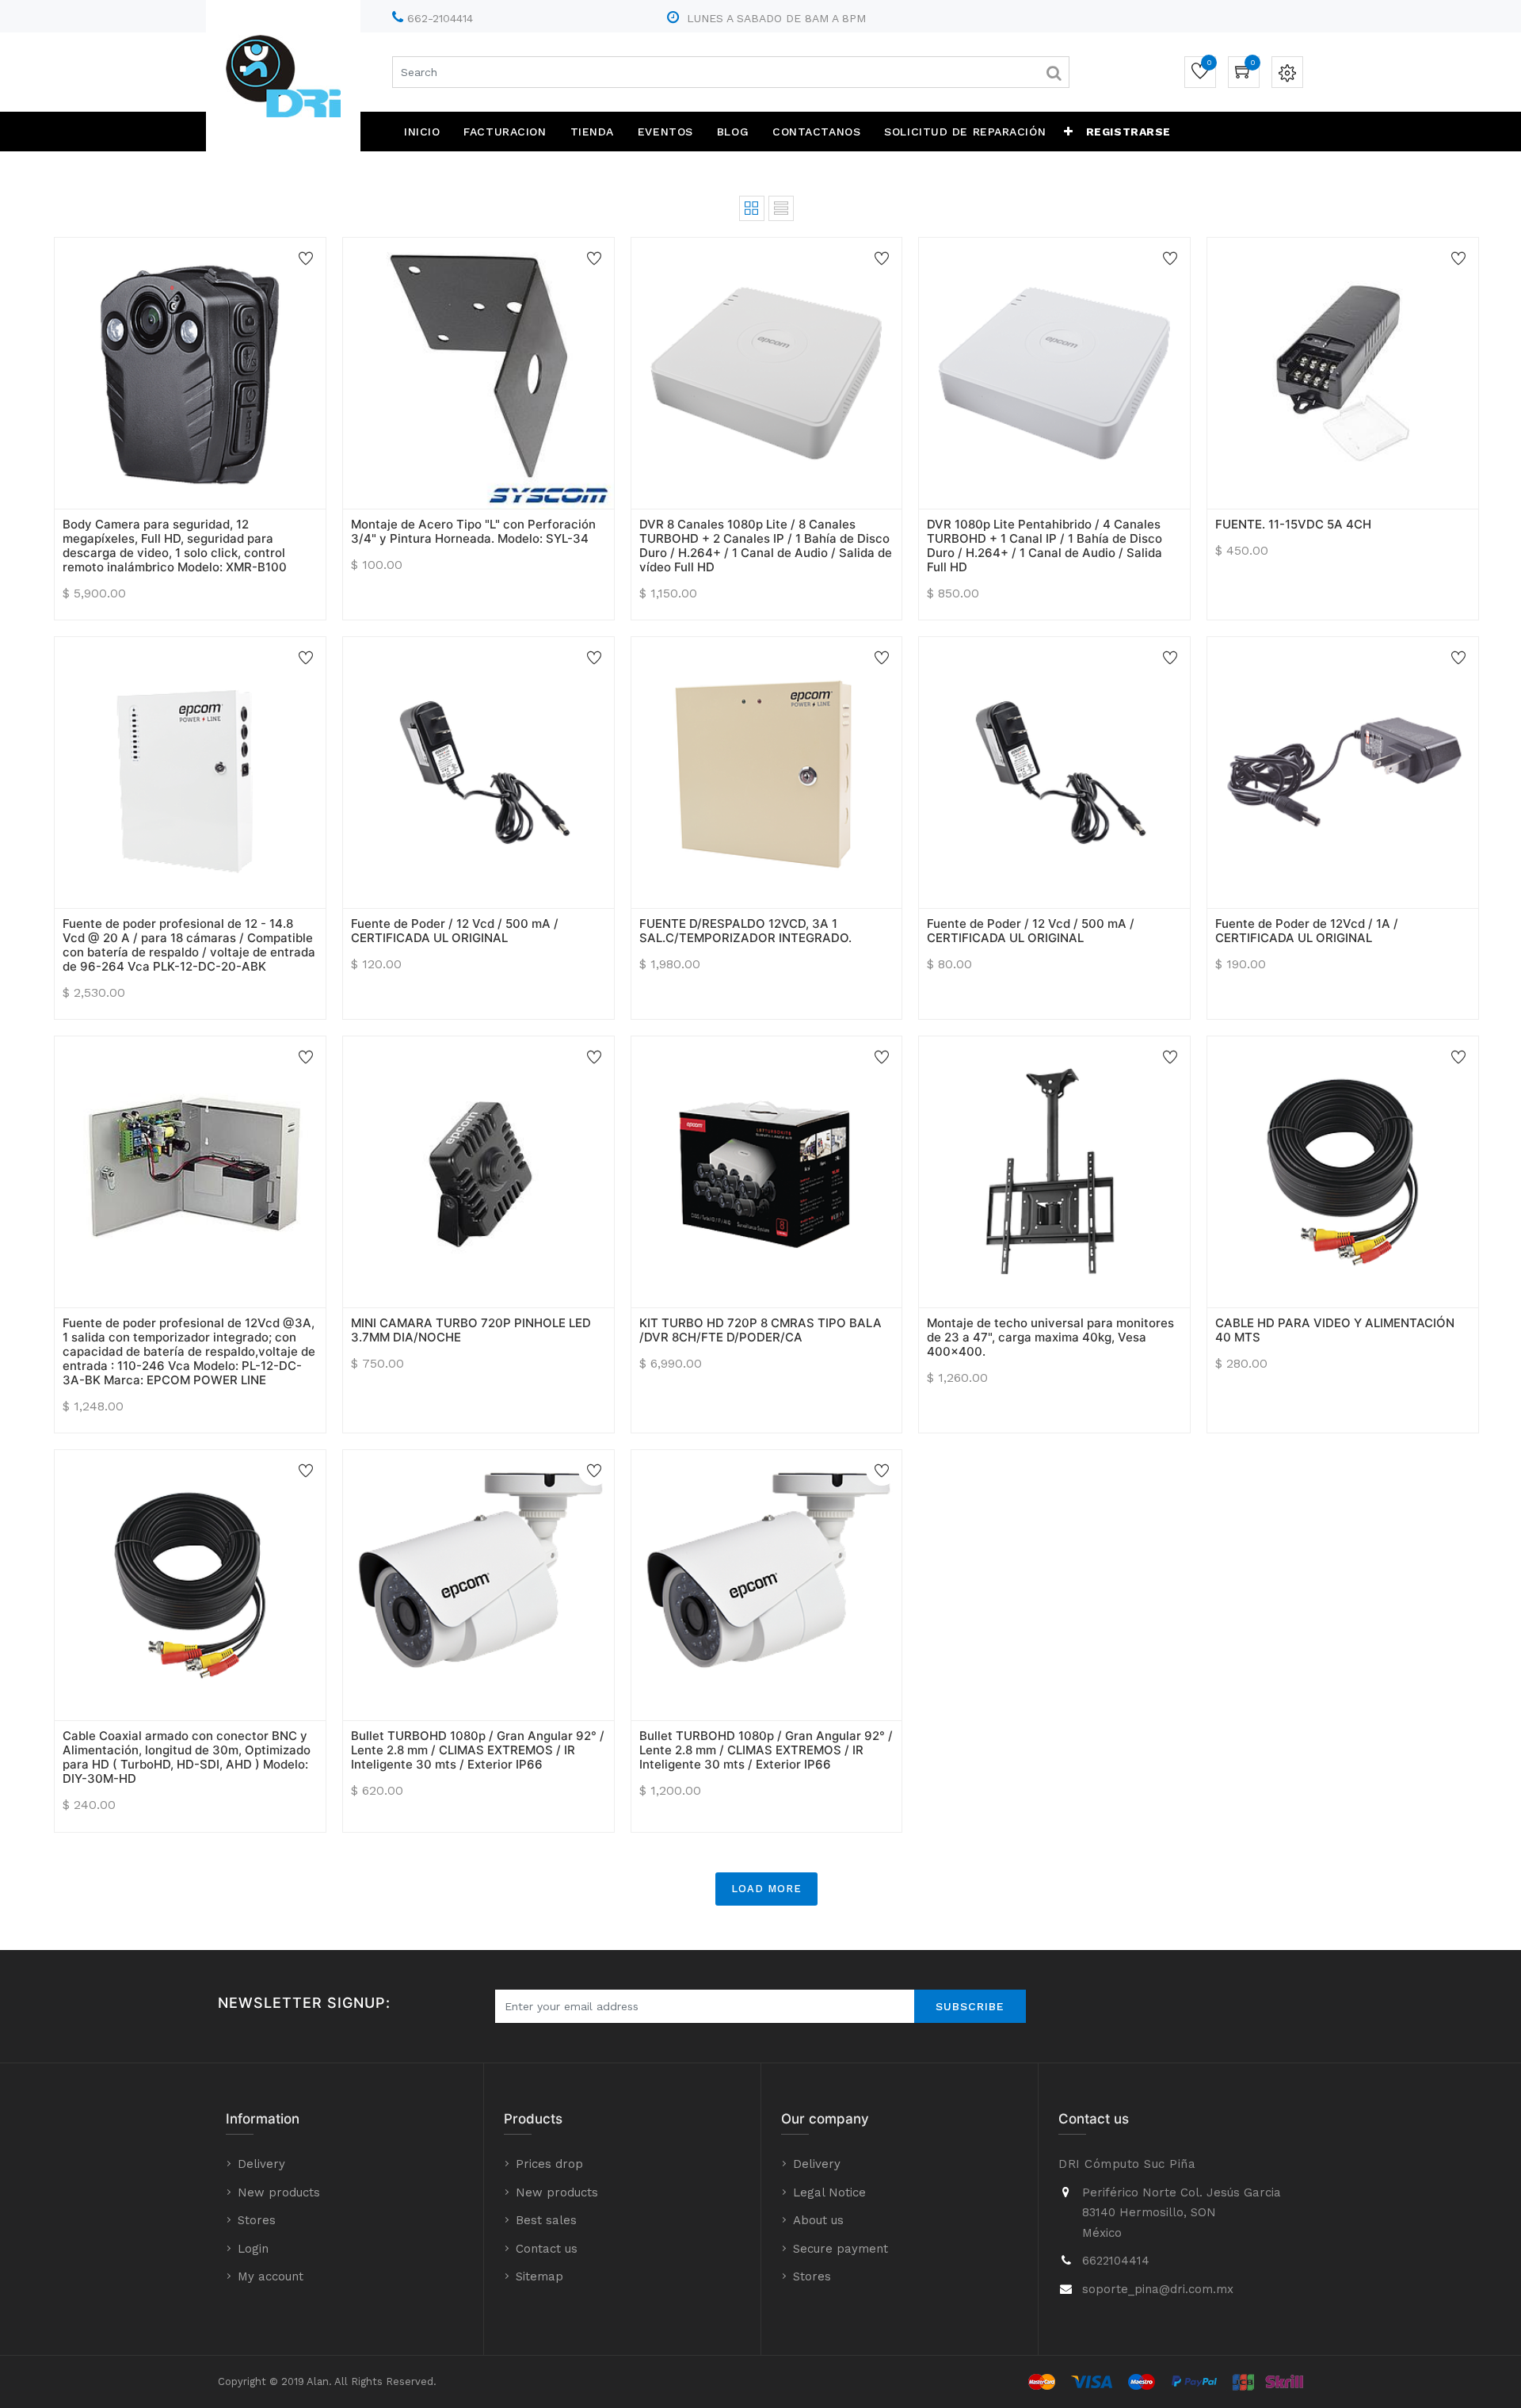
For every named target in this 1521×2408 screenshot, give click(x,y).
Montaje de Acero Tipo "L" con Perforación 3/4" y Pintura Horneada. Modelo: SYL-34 (473, 531)
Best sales (546, 2220)
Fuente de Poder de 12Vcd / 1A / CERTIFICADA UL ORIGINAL (1307, 931)
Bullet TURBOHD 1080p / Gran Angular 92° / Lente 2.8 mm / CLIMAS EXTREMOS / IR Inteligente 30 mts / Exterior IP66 (478, 1750)
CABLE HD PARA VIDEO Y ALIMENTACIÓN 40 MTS (1335, 1330)
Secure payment (841, 2249)
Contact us (547, 2249)
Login (253, 2249)
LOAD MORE (766, 1889)
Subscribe (970, 2006)
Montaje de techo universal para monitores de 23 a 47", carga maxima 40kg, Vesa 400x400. (1050, 1337)
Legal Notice (829, 2192)
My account (271, 2276)
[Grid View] (752, 208)
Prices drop (549, 2164)
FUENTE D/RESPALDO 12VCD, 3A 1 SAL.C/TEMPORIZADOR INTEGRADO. (745, 931)
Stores (257, 2220)
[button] (1069, 132)
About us (818, 2220)
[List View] (781, 208)
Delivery (261, 2164)
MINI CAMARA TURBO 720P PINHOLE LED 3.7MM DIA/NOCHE (471, 1330)
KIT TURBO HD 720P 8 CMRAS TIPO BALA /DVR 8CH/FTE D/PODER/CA (760, 1330)
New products (279, 2192)
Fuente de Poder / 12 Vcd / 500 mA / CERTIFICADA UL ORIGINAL (455, 931)
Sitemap (539, 2276)
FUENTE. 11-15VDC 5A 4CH (1293, 524)
